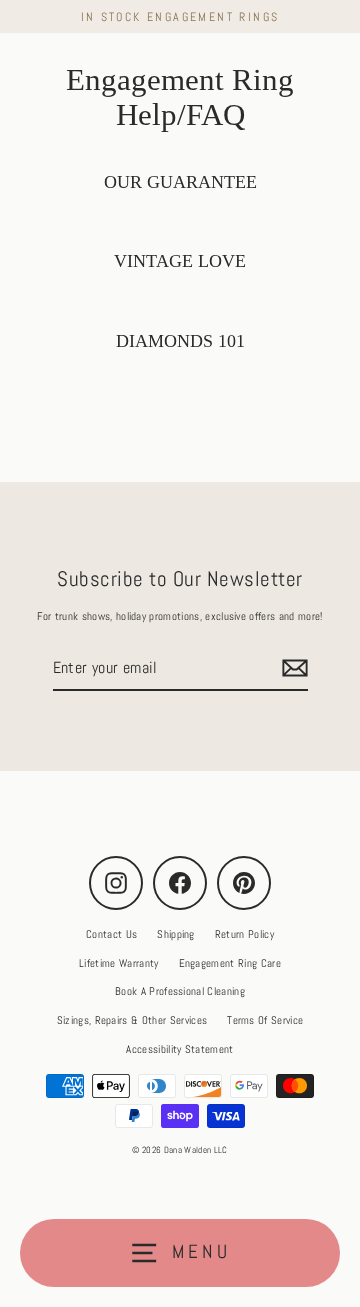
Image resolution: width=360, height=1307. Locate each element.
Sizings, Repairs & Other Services (132, 1020)
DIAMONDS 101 (180, 341)
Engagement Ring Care (230, 963)
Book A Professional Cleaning (180, 991)
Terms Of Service (265, 1020)
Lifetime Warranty (118, 963)
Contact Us (111, 934)
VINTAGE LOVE (180, 261)
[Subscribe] (292, 668)
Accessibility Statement (179, 1049)
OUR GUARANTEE (180, 182)
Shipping (176, 934)
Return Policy (244, 934)
